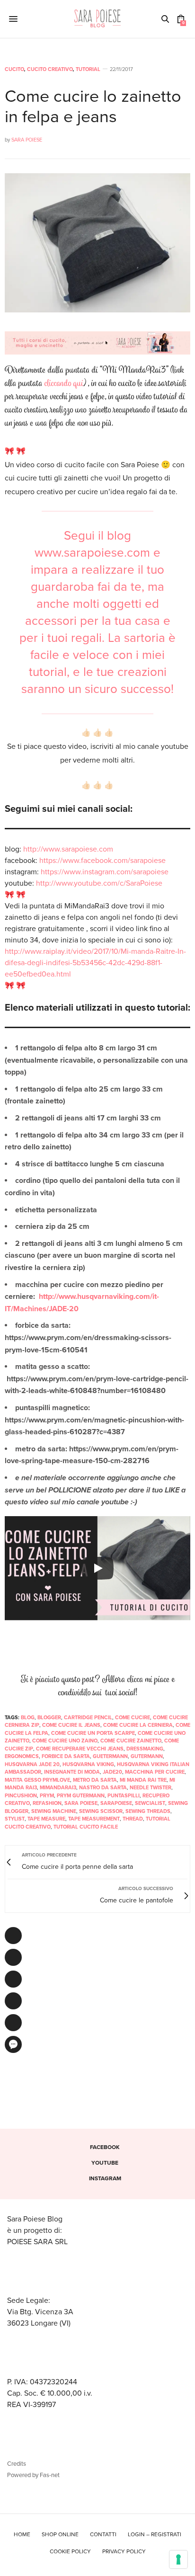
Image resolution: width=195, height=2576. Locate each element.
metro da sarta (95, 1780)
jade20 (112, 1772)
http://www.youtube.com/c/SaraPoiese (99, 883)
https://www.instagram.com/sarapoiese (105, 872)
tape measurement (94, 1819)
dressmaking (145, 1749)
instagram (105, 2178)
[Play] (97, 1568)
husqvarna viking (88, 1764)
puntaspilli (124, 1796)
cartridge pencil (88, 1718)
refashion (47, 1803)
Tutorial (88, 69)
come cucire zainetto (131, 1741)
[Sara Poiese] (98, 19)
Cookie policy (70, 2551)
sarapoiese (116, 1803)
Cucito (14, 69)
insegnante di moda (72, 1772)
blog (28, 1718)
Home (22, 2534)
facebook (105, 2147)
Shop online (60, 2534)
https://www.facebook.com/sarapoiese (102, 861)
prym (47, 1796)
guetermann (110, 1756)
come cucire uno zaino (65, 1741)
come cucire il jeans (71, 1725)
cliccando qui (64, 384)
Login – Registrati (155, 2534)
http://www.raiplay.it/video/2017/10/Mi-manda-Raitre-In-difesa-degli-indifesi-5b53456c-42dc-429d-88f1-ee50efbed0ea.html (95, 963)
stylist (15, 1819)
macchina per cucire (155, 1772)
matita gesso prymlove (37, 1780)
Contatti (103, 2534)
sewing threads (148, 1811)
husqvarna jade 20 (32, 1764)
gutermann (147, 1756)
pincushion (21, 1796)
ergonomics (22, 1756)
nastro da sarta (103, 1788)
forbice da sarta (66, 1756)
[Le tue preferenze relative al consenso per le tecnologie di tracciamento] (178, 2559)
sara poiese (81, 1803)
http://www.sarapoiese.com (68, 849)
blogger (49, 1718)
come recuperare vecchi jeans (80, 1749)
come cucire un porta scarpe (93, 1733)
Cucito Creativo (50, 69)
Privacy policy (124, 2551)
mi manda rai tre (143, 1780)
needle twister (151, 1788)
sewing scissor (101, 1811)
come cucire (133, 1718)
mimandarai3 (58, 1788)
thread (133, 1819)
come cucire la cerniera (138, 1725)
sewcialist (150, 1803)
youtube (105, 2163)
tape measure (46, 1819)
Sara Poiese (27, 140)
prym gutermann (81, 1796)
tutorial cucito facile (86, 1827)
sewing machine (54, 1811)
